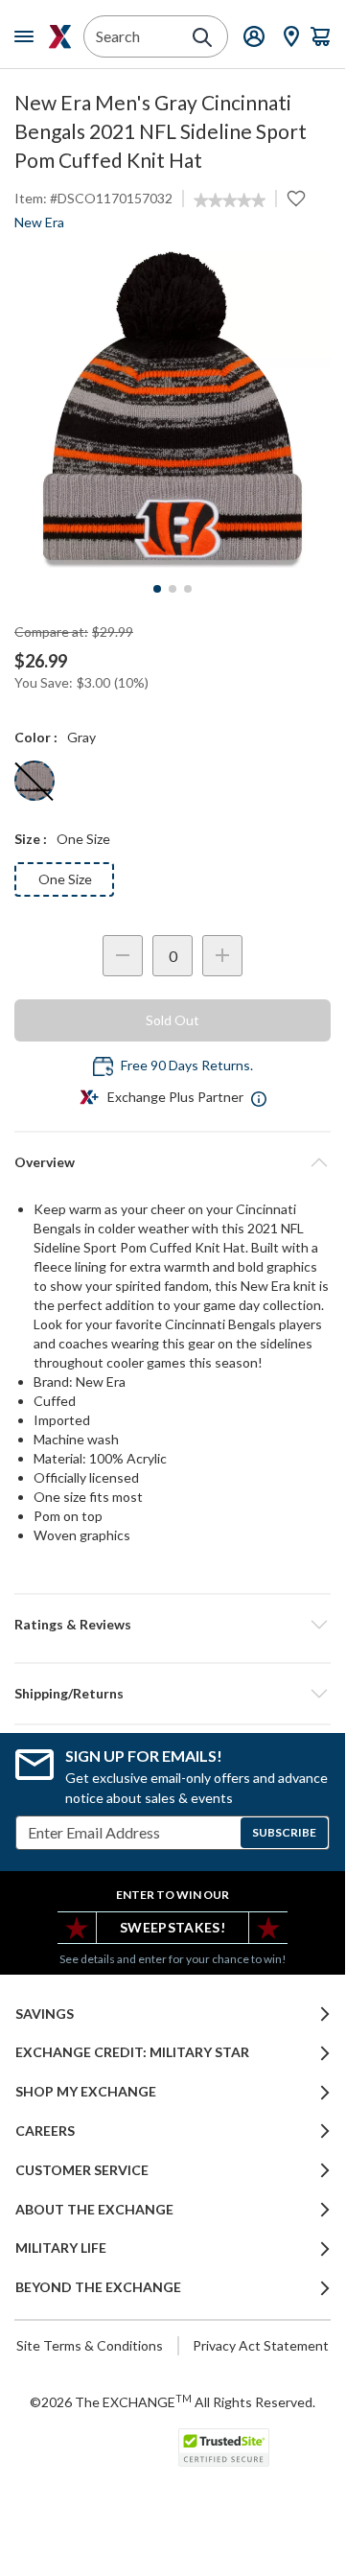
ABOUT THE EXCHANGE (94, 2210)
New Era (39, 222)
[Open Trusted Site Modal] (224, 2447)
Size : (31, 839)
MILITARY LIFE (61, 2248)
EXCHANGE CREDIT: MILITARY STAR (132, 2052)
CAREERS (45, 2131)
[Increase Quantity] (222, 956)
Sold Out (173, 1020)
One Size (65, 879)
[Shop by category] (28, 36)
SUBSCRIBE (284, 1832)
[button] (173, 1625)
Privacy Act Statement (261, 2345)
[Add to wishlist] (296, 199)
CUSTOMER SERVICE (82, 2170)
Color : (36, 737)
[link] (230, 200)
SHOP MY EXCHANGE (86, 2092)
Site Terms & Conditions (90, 2345)
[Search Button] (202, 37)
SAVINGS (45, 2014)
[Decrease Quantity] (123, 956)
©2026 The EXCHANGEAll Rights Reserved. (173, 2401)
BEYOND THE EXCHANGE (98, 2287)
